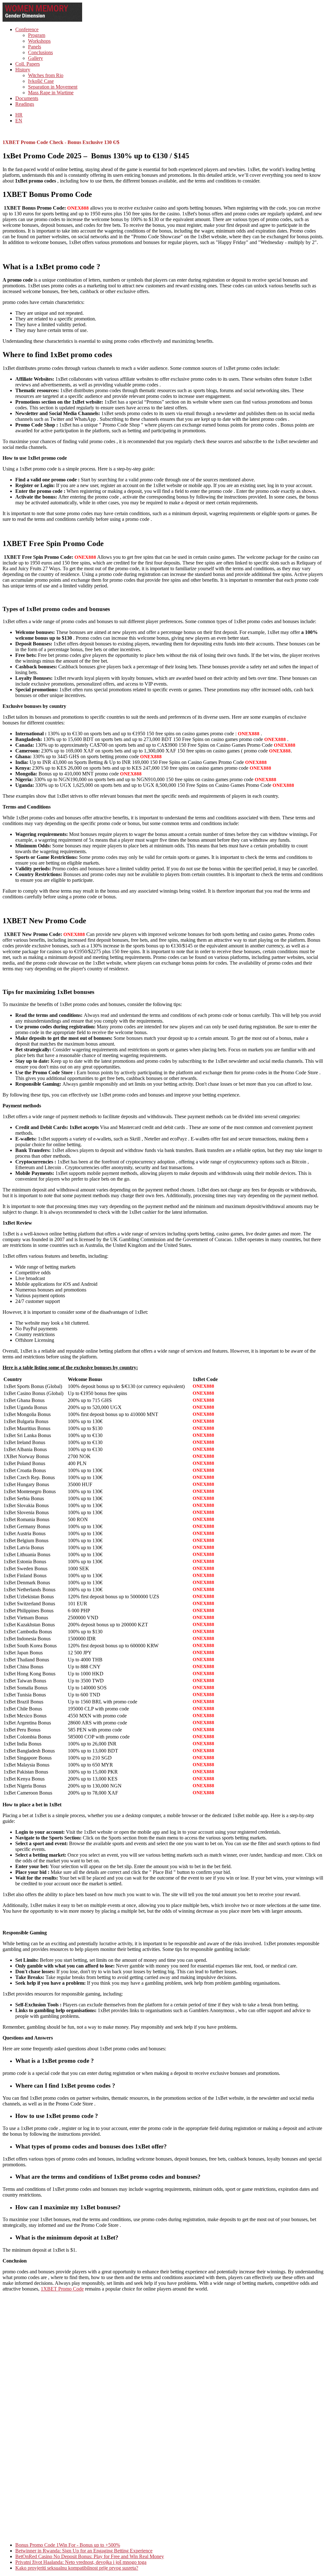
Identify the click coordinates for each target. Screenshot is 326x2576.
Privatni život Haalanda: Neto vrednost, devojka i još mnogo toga (81, 2562)
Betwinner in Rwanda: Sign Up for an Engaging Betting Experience (84, 2551)
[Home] (42, 20)
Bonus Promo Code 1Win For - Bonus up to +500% (68, 2545)
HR (19, 115)
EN (19, 121)
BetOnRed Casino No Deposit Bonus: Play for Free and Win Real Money (90, 2556)
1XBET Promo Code (62, 2289)
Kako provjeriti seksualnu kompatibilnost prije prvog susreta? (77, 2568)
